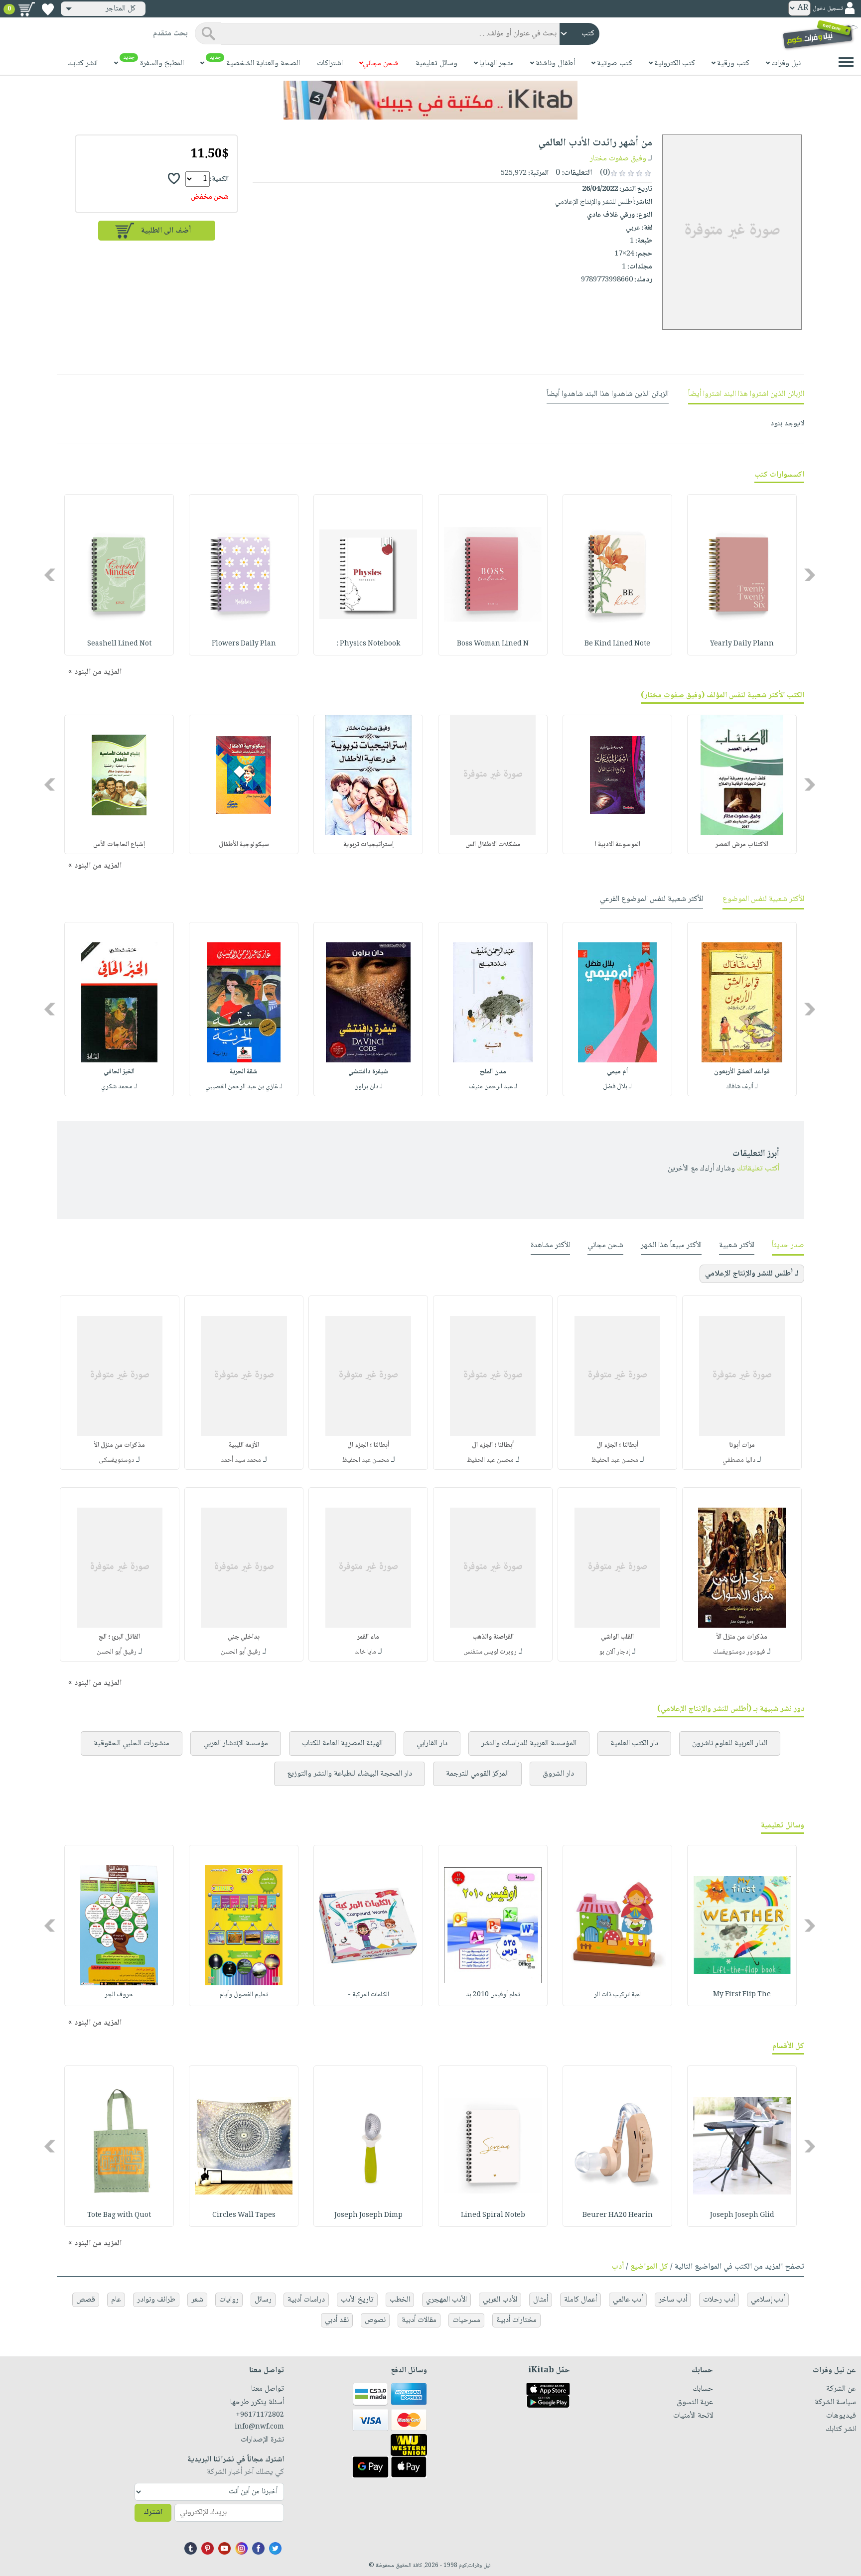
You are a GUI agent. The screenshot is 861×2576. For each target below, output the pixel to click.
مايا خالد (365, 1652)
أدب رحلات (719, 2300)
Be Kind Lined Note (617, 644)
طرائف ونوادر (156, 2300)
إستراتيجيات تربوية (368, 845)
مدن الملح (493, 1072)
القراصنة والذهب (493, 1637)
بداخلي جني (244, 1637)
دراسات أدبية (306, 2300)
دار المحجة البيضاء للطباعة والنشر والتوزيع (350, 1774)
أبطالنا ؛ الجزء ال (617, 1445)
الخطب (400, 2300)
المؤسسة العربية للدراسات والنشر (529, 1743)
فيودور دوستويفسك (739, 1652)
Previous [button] (810, 575)
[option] (742, 575)
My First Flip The (742, 1995)
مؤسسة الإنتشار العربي (236, 1743)
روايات (229, 2300)
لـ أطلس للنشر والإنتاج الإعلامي (752, 1274)
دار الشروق (558, 1774)
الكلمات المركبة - (368, 1995)
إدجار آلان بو (614, 1652)
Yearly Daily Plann (742, 644)
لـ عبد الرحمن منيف (493, 1087)
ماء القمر (368, 1637)
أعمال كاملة (580, 2300)
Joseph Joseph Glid (742, 2215)
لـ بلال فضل (617, 1087)
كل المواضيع (649, 2267)
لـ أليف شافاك (742, 1087)
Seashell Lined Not (119, 644)
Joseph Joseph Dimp (368, 2215)
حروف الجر (119, 1995)
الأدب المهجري (446, 2300)
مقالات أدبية (419, 2320)
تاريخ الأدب (357, 2300)
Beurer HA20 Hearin (618, 2215)
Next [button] (51, 575)
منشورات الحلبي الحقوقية (132, 1743)
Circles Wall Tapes (244, 2215)
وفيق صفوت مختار (618, 159)
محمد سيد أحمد (241, 1460)
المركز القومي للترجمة (477, 1774)
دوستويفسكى (116, 1460)
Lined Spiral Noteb (493, 2215)
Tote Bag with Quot (119, 2215)
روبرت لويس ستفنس (490, 1652)
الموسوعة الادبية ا (618, 845)
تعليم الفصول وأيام (244, 1995)
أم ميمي (617, 1072)
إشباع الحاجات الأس (119, 845)
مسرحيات (466, 2320)
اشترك (153, 2512)
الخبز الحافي (119, 1072)
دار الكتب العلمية (634, 1743)
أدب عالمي (628, 2300)
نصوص (375, 2320)
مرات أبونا (742, 1445)
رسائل (263, 2300)
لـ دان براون (368, 1087)
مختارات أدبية (516, 2320)
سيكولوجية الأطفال (244, 845)
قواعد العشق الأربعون (742, 1072)
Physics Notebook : (368, 644)
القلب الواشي (617, 1637)
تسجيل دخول (828, 9)
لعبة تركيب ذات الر (617, 1995)
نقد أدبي (337, 2320)
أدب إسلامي (768, 2300)
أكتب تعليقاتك (758, 1169)
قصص (86, 2300)
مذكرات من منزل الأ (120, 1445)
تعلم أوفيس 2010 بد (493, 1995)
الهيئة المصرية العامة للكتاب (342, 1743)
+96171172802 (260, 2415)
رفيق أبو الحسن (241, 1652)
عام (116, 2300)
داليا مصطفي (739, 1460)
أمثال (541, 2300)
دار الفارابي (432, 1743)
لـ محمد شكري (119, 1087)
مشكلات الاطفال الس (493, 845)
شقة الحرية (244, 1072)
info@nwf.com (259, 2427)
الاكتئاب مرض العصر (742, 845)
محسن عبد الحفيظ (615, 1460)
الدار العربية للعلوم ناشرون (730, 1743)
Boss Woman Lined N (493, 644)
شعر (197, 2300)
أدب (618, 2267)
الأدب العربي (500, 2300)
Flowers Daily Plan (244, 644)
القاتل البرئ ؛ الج (119, 1637)
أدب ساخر (673, 2300)
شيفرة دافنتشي (368, 1072)
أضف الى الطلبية (166, 231)
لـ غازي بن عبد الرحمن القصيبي (244, 1087)
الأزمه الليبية (244, 1445)
